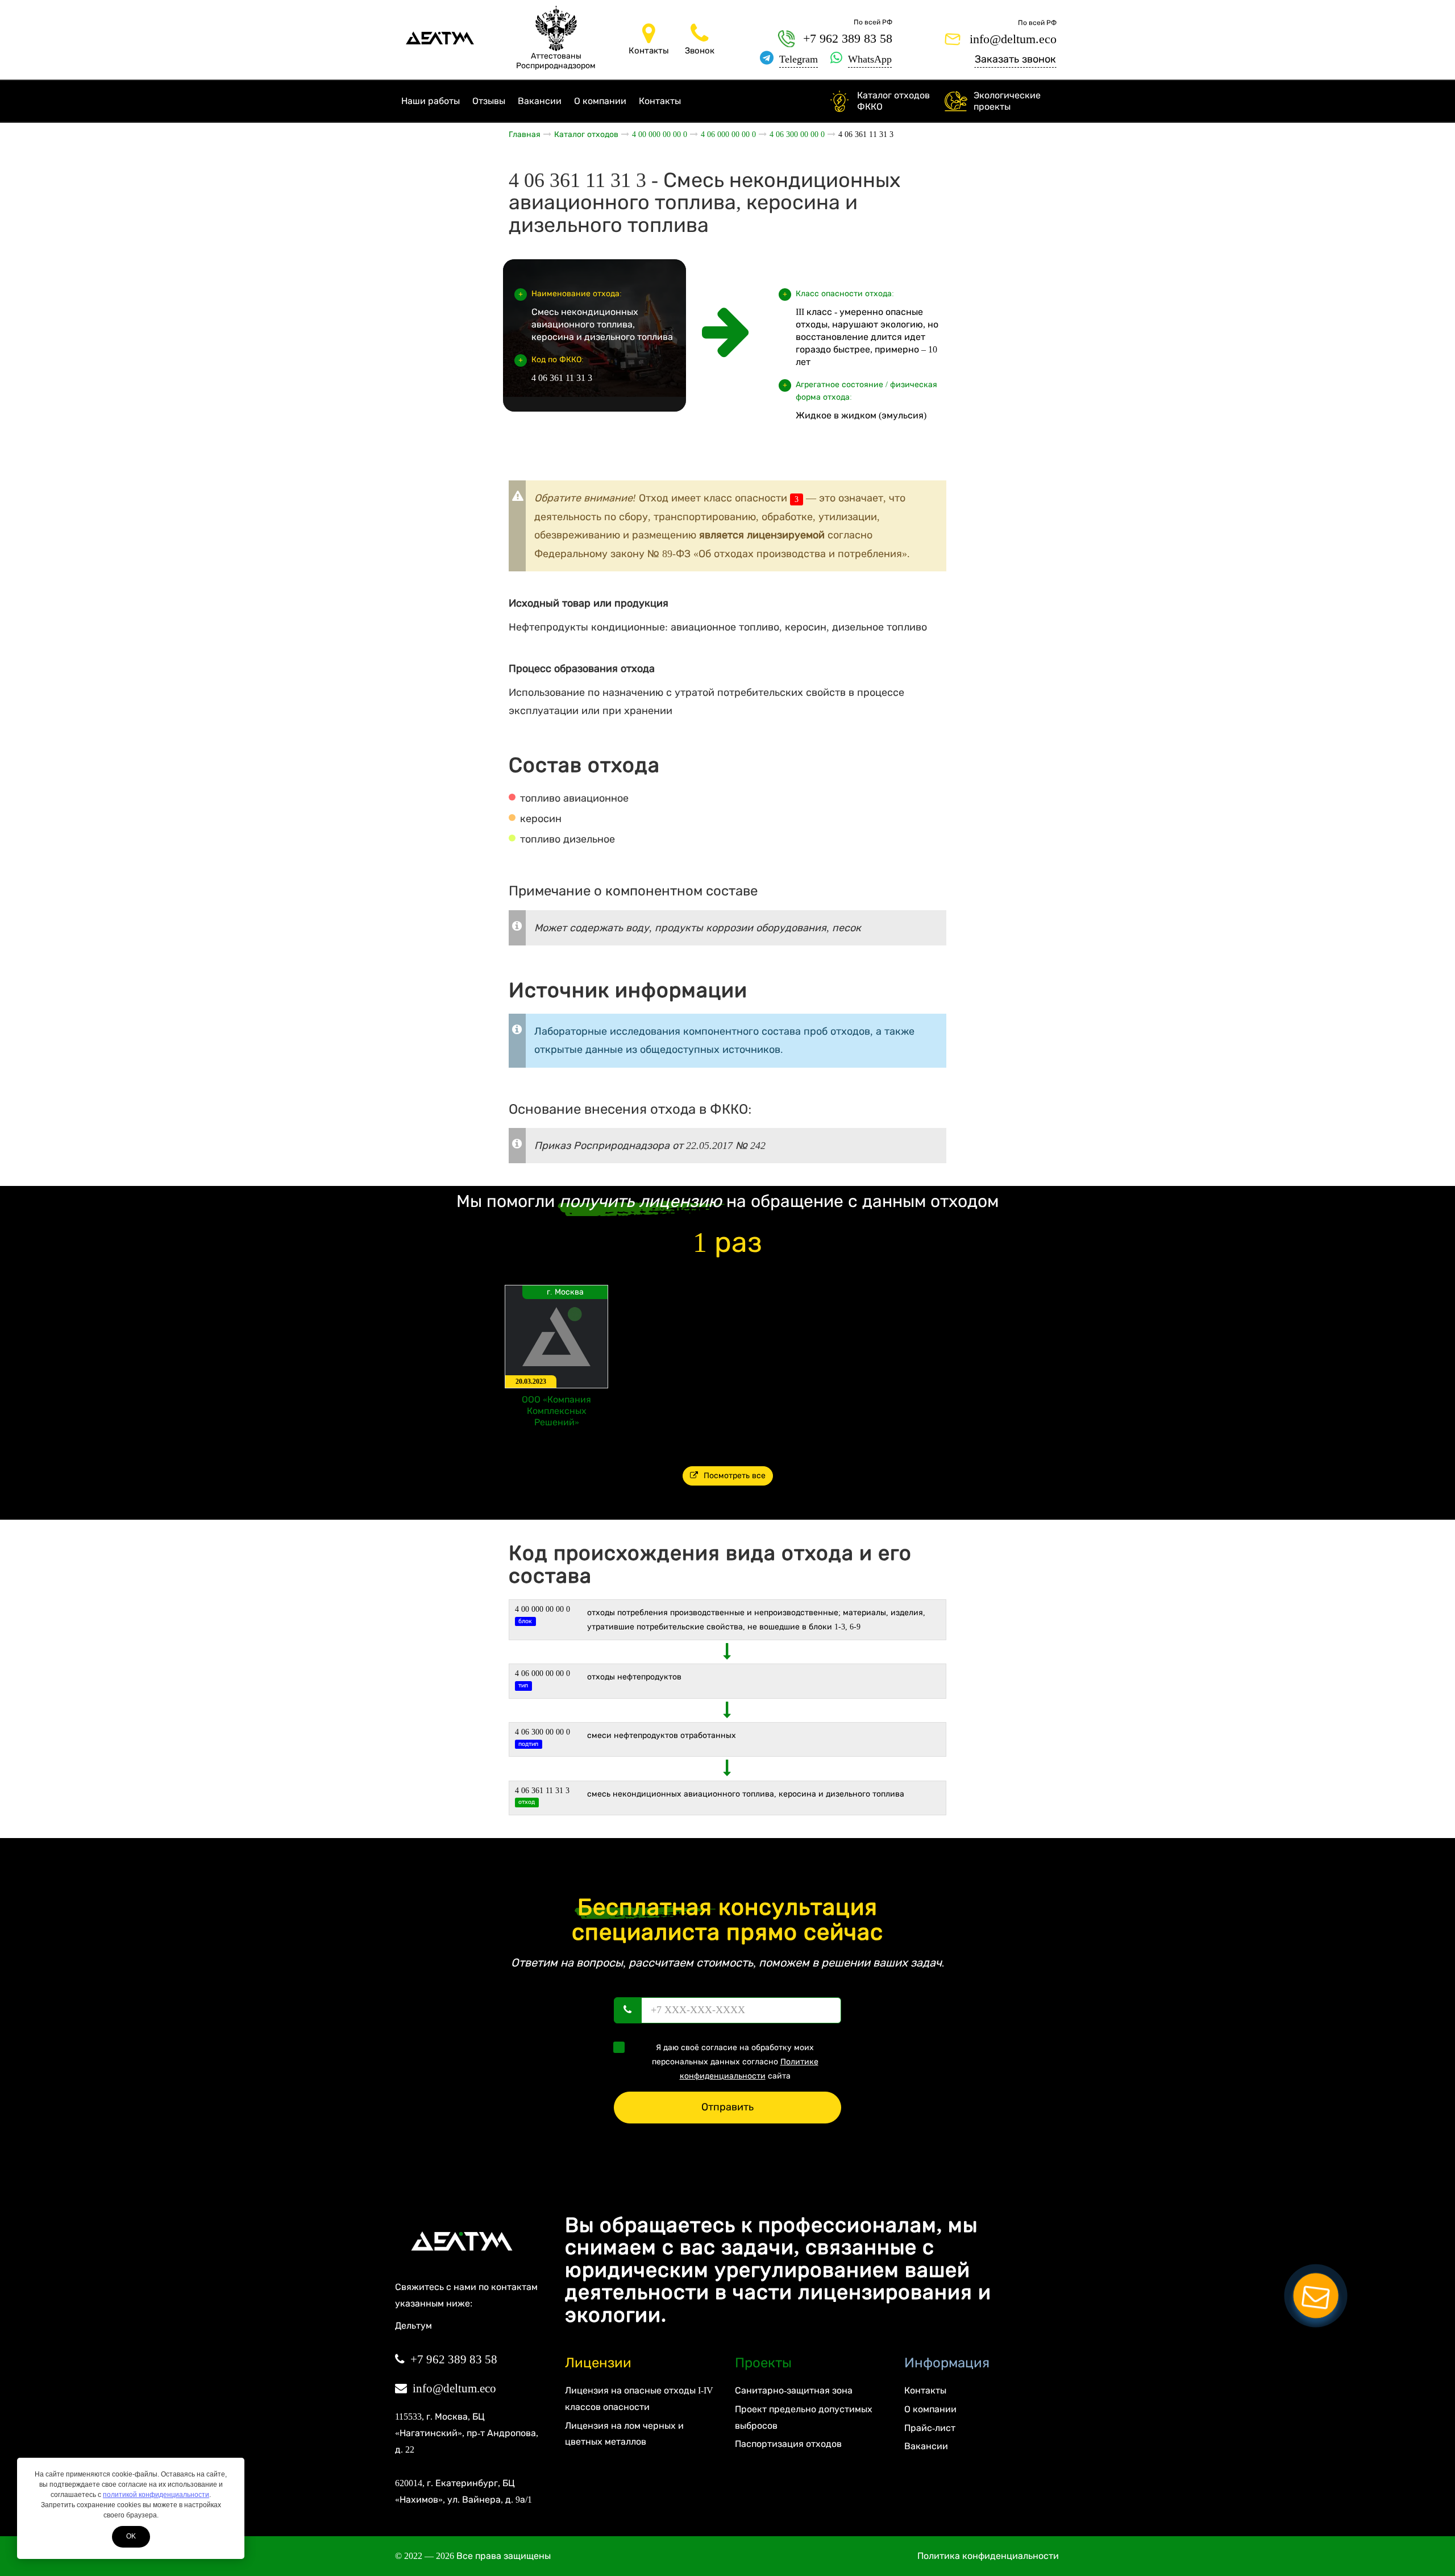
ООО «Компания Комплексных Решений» (556, 1411)
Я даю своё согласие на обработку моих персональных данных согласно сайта (735, 2062)
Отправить (727, 2107)
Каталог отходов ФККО (893, 101)
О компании (600, 101)
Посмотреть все (735, 1476)
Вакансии (540, 101)
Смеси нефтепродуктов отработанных (662, 1735)
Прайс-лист (930, 2428)
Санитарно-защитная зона (794, 2390)
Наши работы (431, 101)
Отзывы (489, 101)
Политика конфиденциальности (988, 2556)
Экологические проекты (1007, 101)
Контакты (660, 101)
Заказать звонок (1015, 59)
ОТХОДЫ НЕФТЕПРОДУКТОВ (634, 1677)
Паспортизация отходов (788, 2444)
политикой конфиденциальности (156, 2495)
